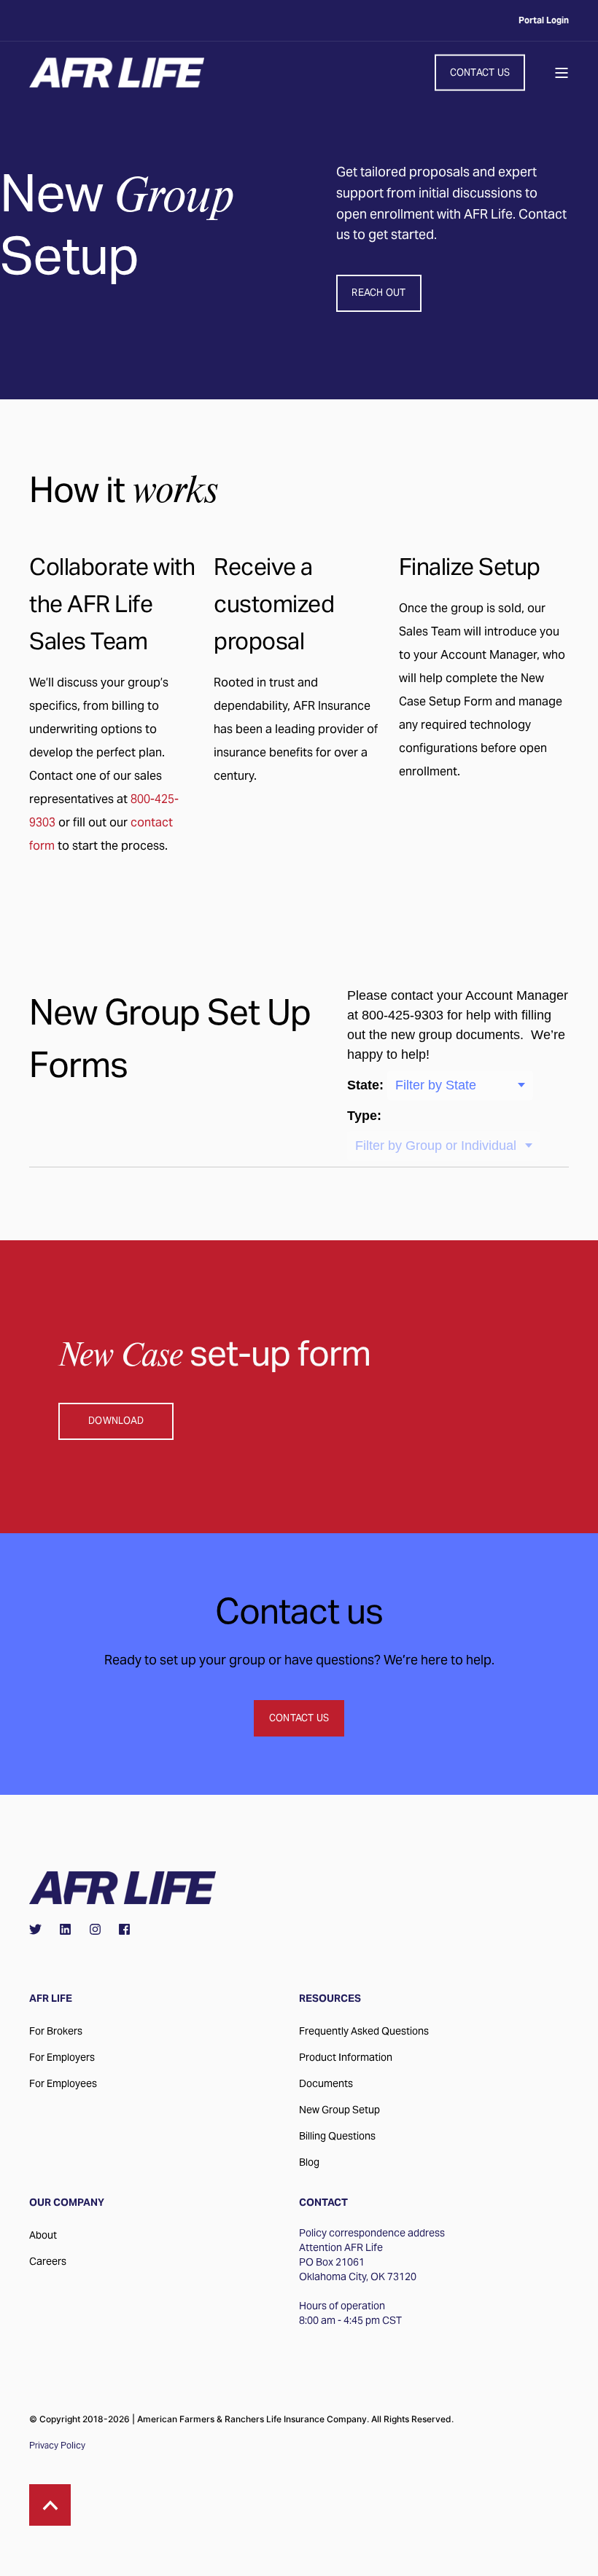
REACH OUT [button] (378, 293)
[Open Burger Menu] (562, 73)
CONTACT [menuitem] (323, 2203)
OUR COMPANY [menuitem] (67, 2203)
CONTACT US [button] (480, 72)
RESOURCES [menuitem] (330, 1999)
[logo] (123, 1888)
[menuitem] (544, 20)
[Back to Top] (50, 2505)
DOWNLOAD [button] (116, 1421)
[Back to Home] (117, 73)
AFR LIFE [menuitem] (51, 1999)
